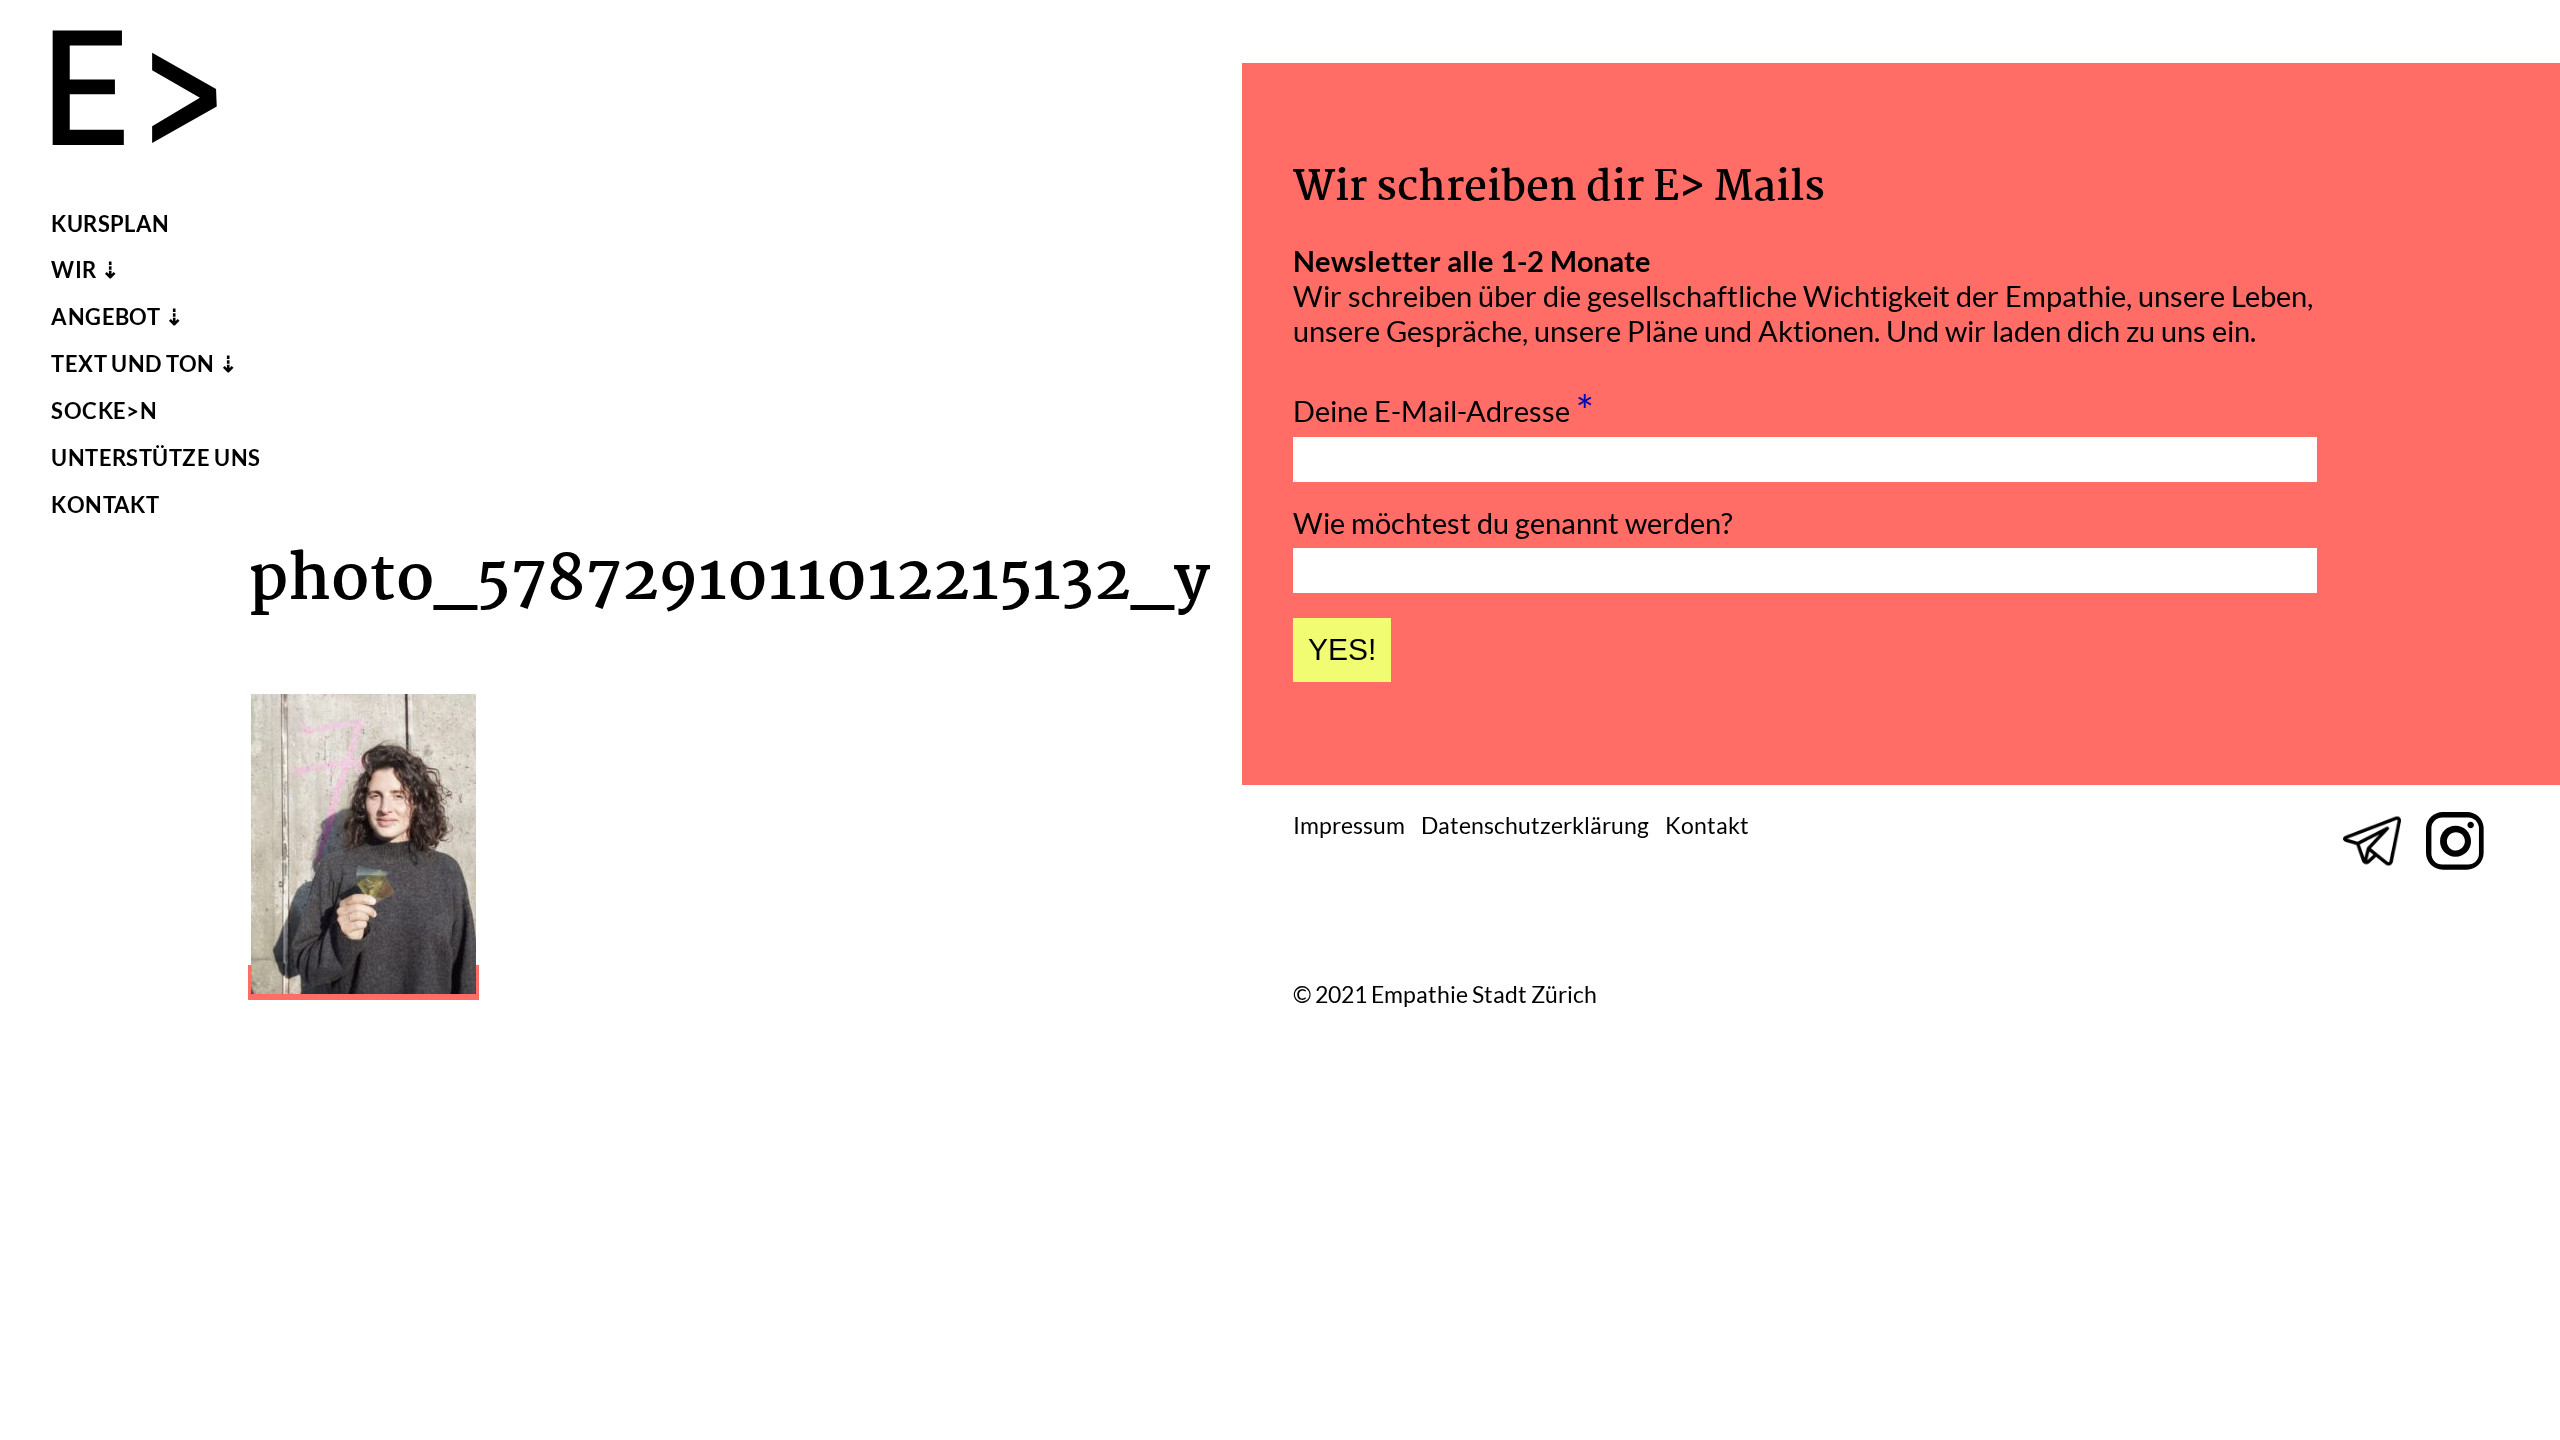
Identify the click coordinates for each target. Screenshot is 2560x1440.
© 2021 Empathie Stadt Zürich (1445, 995)
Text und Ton (132, 364)
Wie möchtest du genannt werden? (1513, 522)
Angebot (105, 317)
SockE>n (104, 411)
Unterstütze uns (156, 458)
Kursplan (110, 224)
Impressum (1349, 825)
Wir (73, 270)
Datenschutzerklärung (1535, 825)
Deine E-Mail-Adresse (1443, 405)
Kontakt (105, 505)
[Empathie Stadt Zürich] (150, 92)
